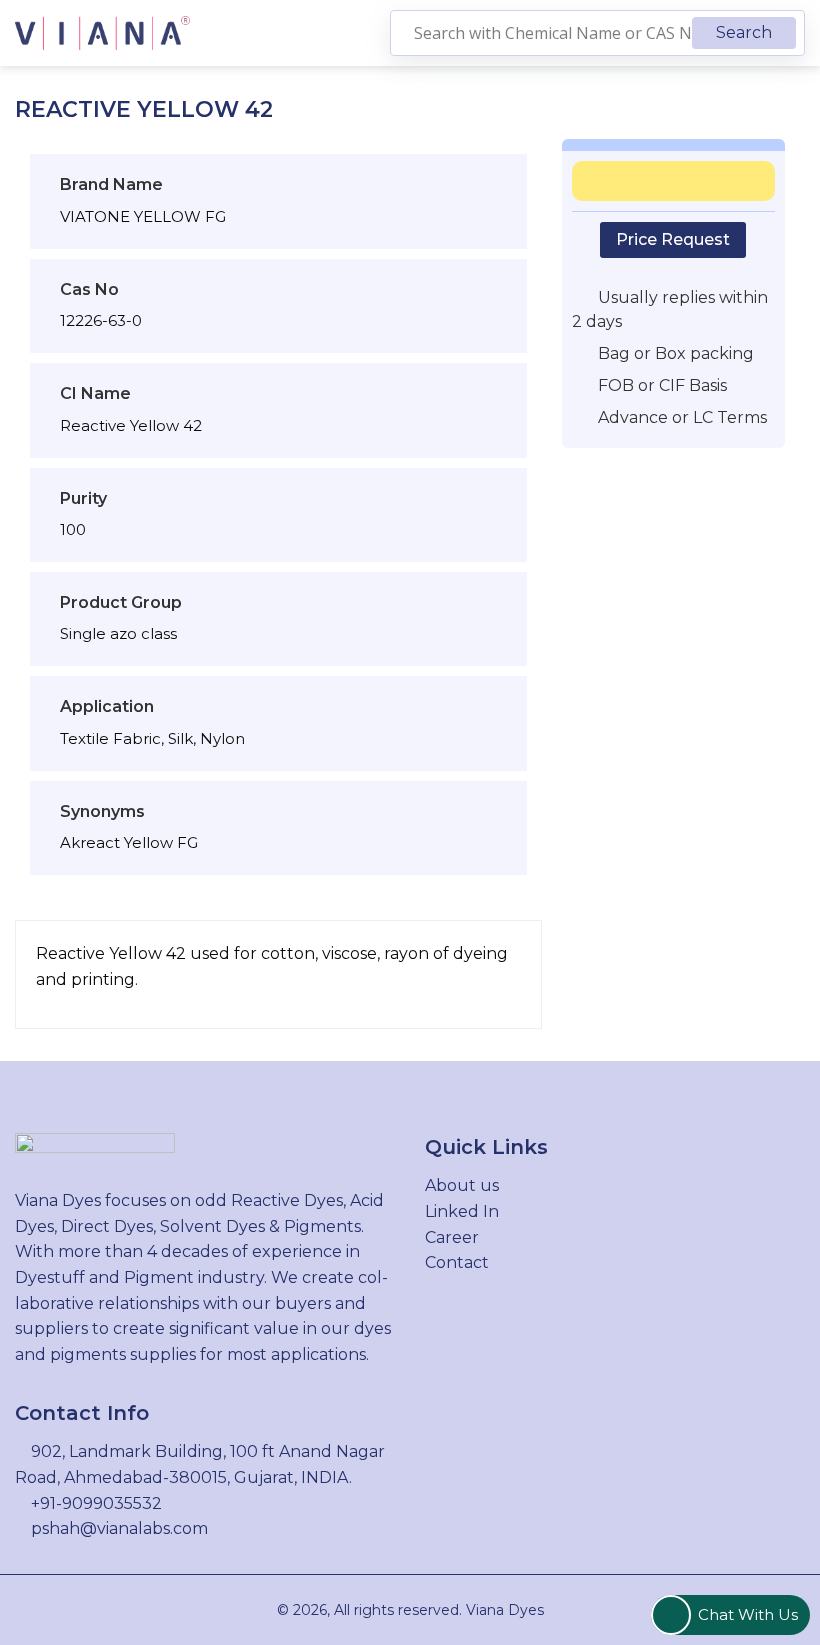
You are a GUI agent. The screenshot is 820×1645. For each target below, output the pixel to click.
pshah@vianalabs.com (119, 1528)
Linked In (462, 1211)
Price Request (673, 239)
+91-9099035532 (96, 1503)
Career (452, 1237)
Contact (457, 1262)
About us (462, 1185)
